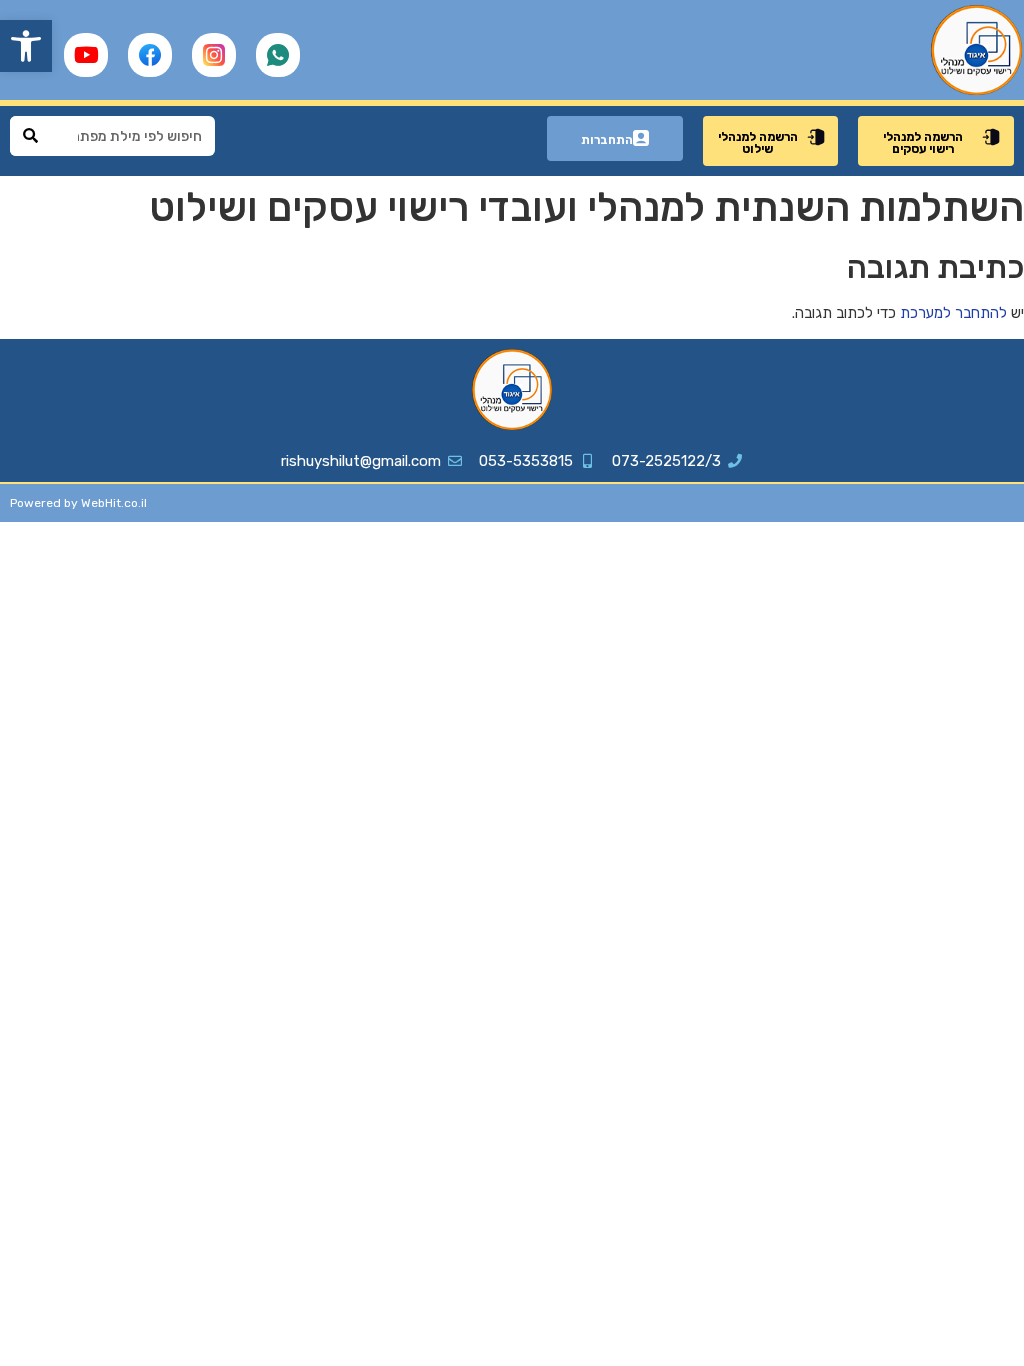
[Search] (30, 136)
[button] (26, 46)
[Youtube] (86, 55)
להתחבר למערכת (953, 313)
